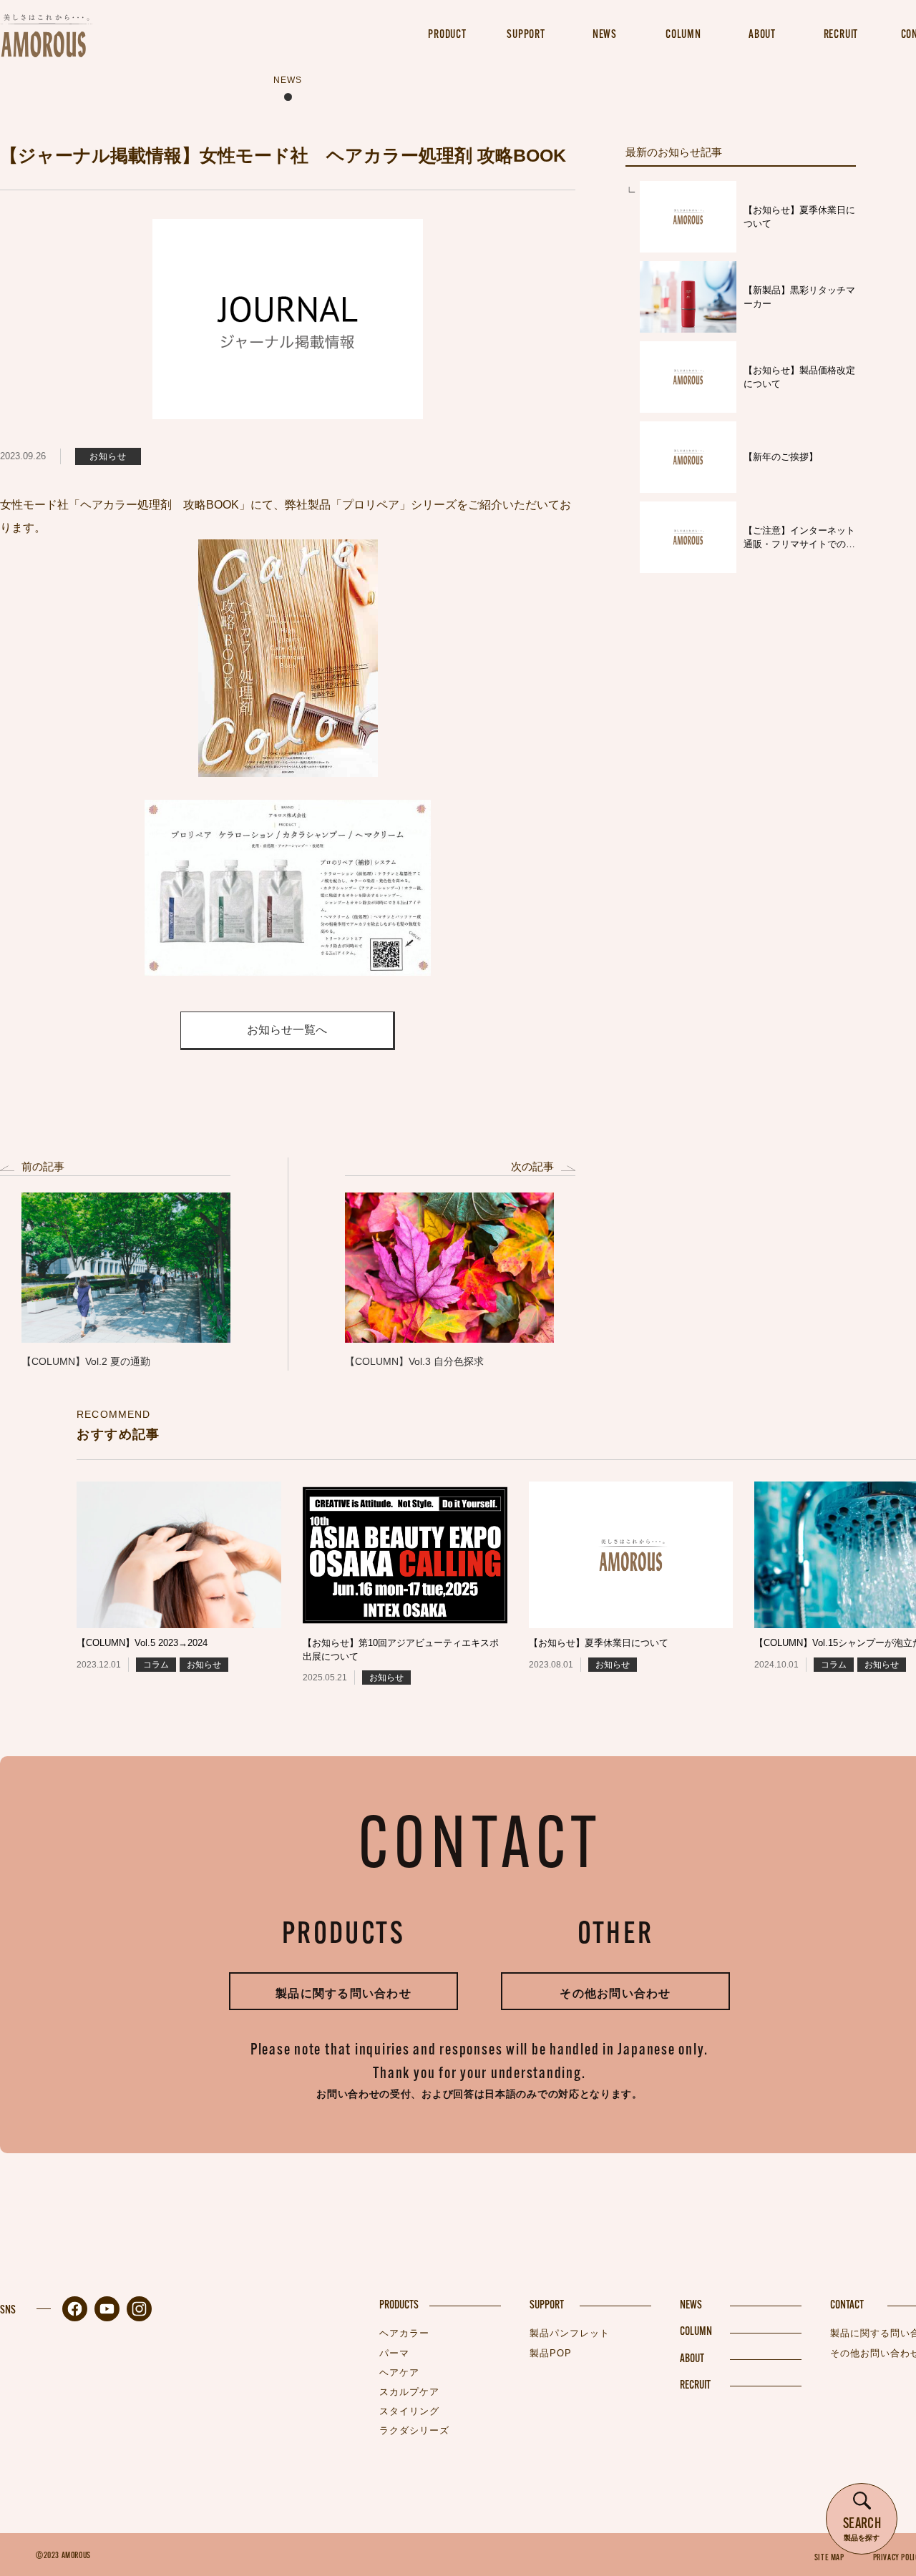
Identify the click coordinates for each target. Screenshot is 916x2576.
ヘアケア (399, 2372)
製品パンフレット (570, 2333)
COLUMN (696, 2332)
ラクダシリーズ (414, 2430)
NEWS (691, 2306)
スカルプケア (409, 2392)
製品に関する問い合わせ (343, 1993)
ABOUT (692, 2359)
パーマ (394, 2353)
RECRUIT (695, 2386)
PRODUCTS (399, 2306)
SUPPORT (547, 2306)
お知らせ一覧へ (287, 1030)
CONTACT (847, 2306)
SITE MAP (829, 2558)
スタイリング (409, 2411)
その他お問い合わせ (615, 1993)
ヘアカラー (404, 2333)
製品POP (551, 2353)
